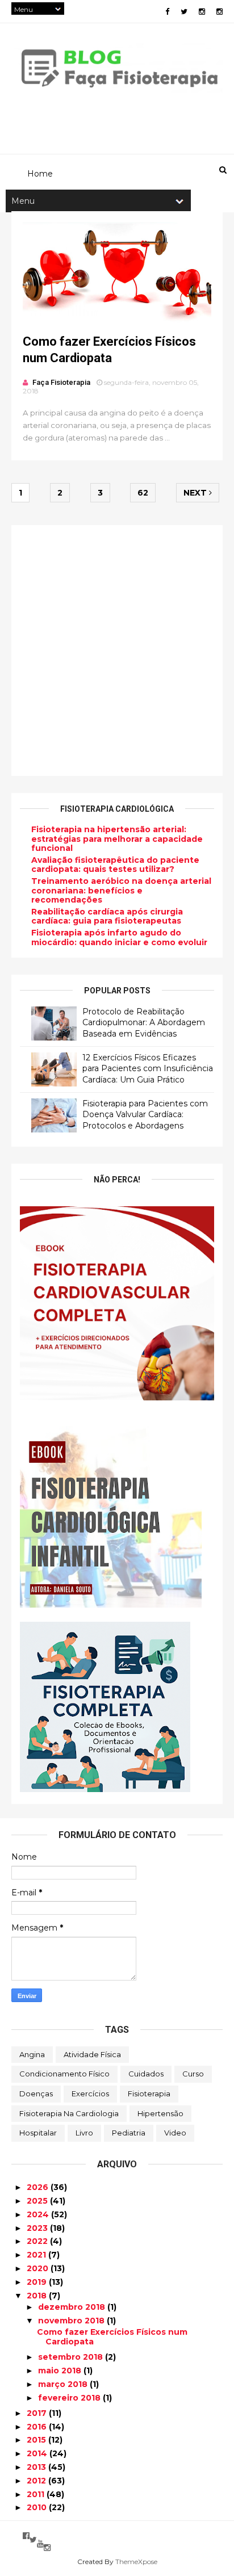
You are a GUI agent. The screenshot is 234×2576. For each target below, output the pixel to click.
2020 (39, 2268)
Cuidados (146, 2074)
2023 (38, 2228)
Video (175, 2133)
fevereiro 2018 (70, 2398)
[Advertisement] (117, 651)
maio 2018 (61, 2371)
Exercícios (90, 2093)
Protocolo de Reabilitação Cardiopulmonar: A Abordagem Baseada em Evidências (144, 1023)
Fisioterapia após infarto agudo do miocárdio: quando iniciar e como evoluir (119, 937)
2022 (38, 2241)
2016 (38, 2427)
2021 (37, 2255)
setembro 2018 (72, 2357)
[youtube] (40, 2544)
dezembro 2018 (73, 2307)
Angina (32, 2054)
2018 (38, 2296)
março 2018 (64, 2384)
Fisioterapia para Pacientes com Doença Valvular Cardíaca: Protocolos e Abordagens (145, 1115)
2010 (38, 2507)
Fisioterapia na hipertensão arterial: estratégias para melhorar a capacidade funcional (117, 839)
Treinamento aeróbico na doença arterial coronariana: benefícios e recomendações (121, 891)
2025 (38, 2201)
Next (196, 493)
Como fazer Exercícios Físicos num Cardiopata (112, 2337)
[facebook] (167, 12)
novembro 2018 (72, 2321)
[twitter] (184, 12)
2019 (38, 2282)
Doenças (36, 2093)
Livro (84, 2133)
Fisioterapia (149, 2093)
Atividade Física (92, 2054)
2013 (37, 2467)
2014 (38, 2453)
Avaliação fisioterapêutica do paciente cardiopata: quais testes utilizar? (115, 865)
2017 (38, 2413)
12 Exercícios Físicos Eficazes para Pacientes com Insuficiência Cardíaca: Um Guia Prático (148, 1069)
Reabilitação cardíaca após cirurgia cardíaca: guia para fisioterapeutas (107, 916)
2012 (37, 2481)
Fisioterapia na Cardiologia (69, 2113)
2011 (37, 2494)
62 (143, 493)
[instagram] (202, 12)
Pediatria (129, 2133)
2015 (37, 2440)
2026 (39, 2187)
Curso (193, 2074)
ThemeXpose (136, 2562)
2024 (39, 2214)
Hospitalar (38, 2133)
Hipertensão (160, 2113)
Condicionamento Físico (64, 2074)
